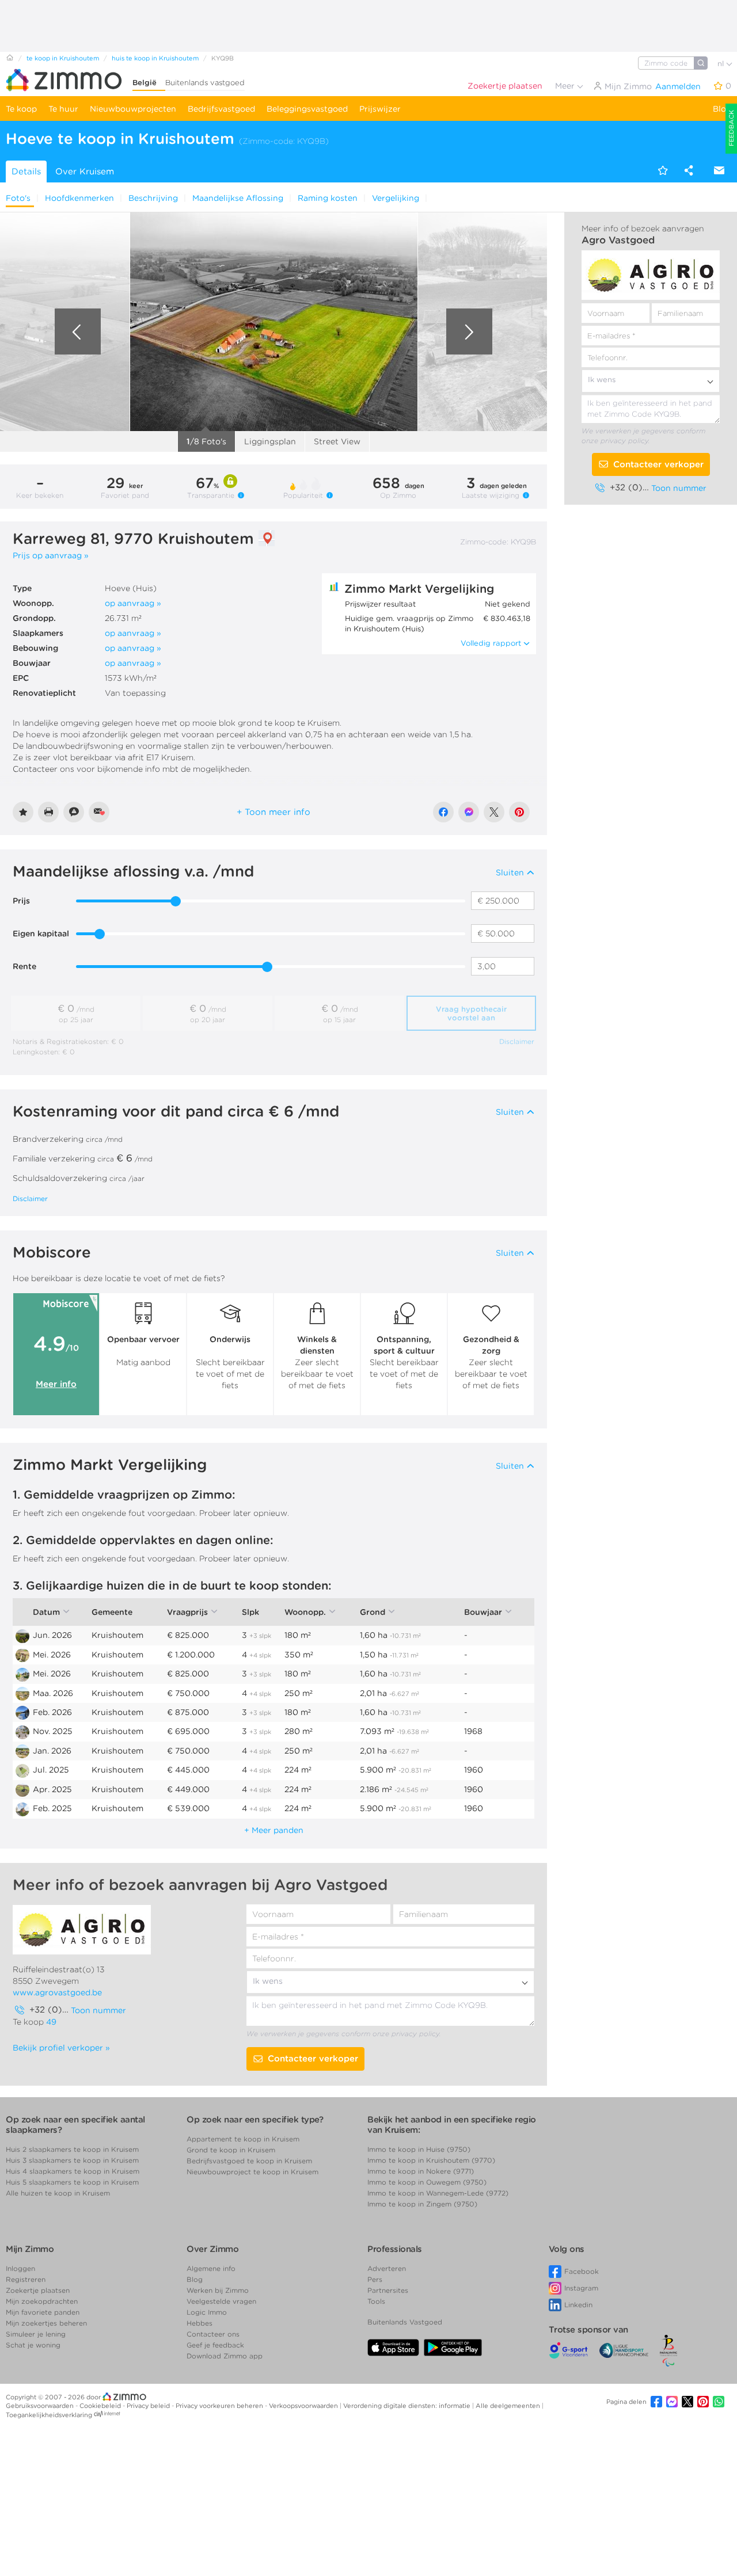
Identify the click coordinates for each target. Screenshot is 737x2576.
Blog (722, 109)
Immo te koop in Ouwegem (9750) (427, 2182)
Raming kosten (328, 198)
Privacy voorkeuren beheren (220, 2406)
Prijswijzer (380, 109)
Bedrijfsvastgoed (221, 109)
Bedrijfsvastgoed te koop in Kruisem (249, 2161)
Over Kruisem (85, 172)
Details (26, 172)
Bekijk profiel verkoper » (61, 2048)
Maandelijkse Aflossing (238, 198)
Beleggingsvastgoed (307, 109)
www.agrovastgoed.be (57, 1992)
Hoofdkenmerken (79, 198)
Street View (337, 441)
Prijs (21, 901)
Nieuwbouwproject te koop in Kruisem (252, 2172)
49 (51, 2022)
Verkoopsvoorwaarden (304, 2406)
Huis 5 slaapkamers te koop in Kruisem (72, 2182)
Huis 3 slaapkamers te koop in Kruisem (72, 2160)
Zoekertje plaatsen (505, 86)
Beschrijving (153, 198)
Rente (24, 966)
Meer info (56, 1384)
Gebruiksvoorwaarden (41, 2406)
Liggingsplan (270, 441)
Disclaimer (517, 1041)
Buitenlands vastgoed (205, 83)
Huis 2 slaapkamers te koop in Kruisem (72, 2149)
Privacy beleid (149, 2406)
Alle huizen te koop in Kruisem (58, 2193)
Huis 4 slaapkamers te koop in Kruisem (73, 2171)
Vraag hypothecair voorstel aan (471, 1013)
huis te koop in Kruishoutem (155, 58)
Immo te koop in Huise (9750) (419, 2149)
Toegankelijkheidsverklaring (49, 2415)
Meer (566, 86)
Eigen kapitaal (41, 933)
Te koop (21, 109)
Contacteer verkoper (658, 464)
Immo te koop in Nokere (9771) (421, 2171)
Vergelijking (396, 198)
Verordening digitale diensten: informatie (408, 2406)
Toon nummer (679, 488)
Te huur (63, 109)
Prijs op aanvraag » (51, 555)
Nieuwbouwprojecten (133, 109)
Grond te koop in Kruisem (231, 2150)
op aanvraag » (133, 603)
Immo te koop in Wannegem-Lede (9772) (438, 2193)
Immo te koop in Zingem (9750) (422, 2204)
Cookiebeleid (101, 2406)
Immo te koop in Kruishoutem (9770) (431, 2160)
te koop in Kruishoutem (63, 58)
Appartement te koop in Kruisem (243, 2139)
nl (722, 64)
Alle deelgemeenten (509, 2406)
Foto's (18, 198)
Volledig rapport (491, 643)
